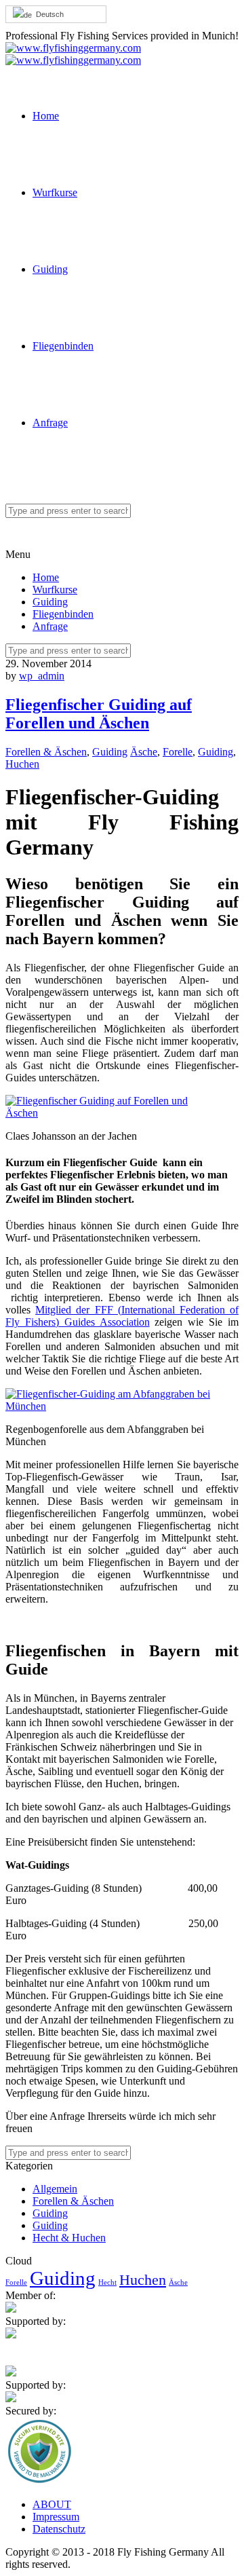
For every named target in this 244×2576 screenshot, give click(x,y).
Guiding (50, 269)
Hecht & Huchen (69, 2238)
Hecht (107, 2282)
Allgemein (55, 2189)
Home (46, 116)
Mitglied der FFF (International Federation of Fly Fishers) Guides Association (122, 1316)
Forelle (178, 752)
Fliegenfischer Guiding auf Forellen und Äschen (99, 714)
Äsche (144, 752)
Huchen (22, 764)
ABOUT (52, 2504)
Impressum (56, 2517)
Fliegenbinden (63, 346)
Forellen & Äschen (46, 752)
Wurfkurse (55, 192)
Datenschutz (59, 2529)
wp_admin (42, 676)
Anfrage (50, 423)
